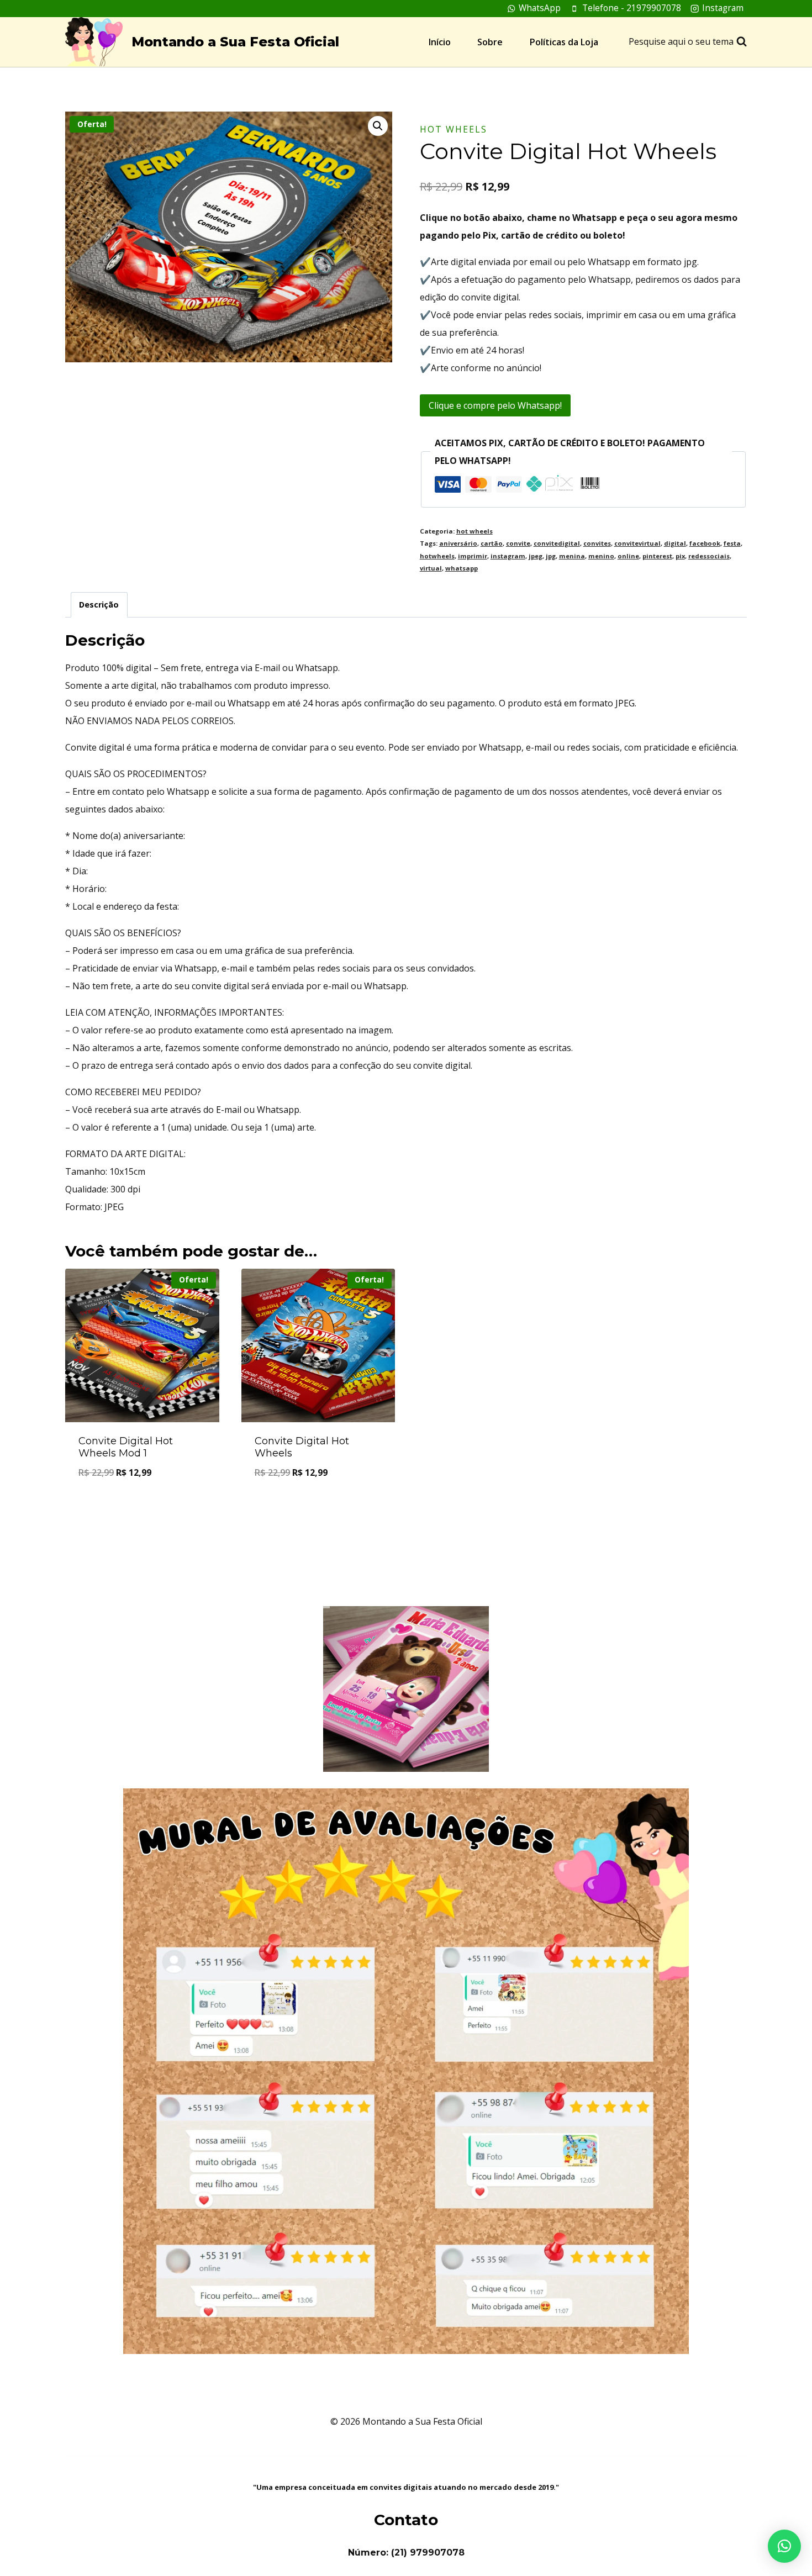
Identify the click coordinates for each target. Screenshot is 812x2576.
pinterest (657, 556)
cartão (492, 543)
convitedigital (557, 543)
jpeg (536, 556)
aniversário (458, 543)
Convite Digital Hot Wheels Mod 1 (126, 1447)
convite (518, 543)
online (628, 556)
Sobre (490, 42)
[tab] (99, 605)
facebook (705, 543)
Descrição (99, 605)
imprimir (473, 556)
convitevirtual (637, 543)
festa (732, 543)
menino (601, 556)
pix (680, 556)
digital (675, 543)
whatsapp (462, 568)
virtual (431, 568)
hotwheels (437, 556)
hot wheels (454, 129)
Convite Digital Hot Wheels (302, 1447)
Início (440, 42)
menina (572, 556)
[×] (784, 2546)
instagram (508, 556)
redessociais (709, 556)
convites (597, 543)
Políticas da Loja (564, 42)
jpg (551, 556)
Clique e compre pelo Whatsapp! (495, 405)
